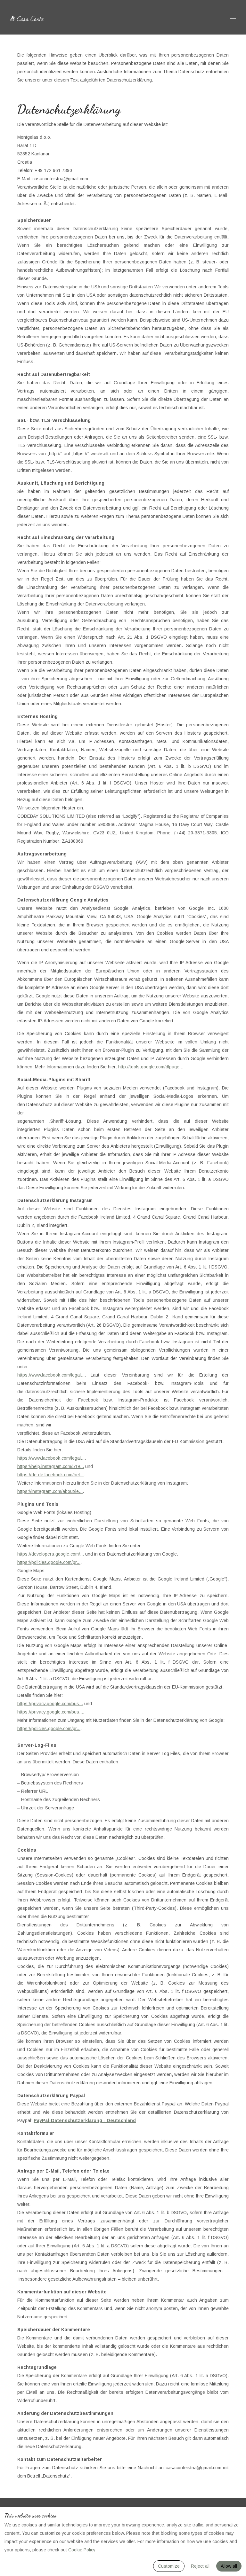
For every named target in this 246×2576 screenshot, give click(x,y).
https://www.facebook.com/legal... (51, 1375)
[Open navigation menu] (233, 19)
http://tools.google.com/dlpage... (151, 1067)
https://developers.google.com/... (51, 1554)
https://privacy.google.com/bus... (50, 1704)
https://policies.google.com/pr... (49, 1562)
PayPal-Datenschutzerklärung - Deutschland (85, 2120)
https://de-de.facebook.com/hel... (50, 1475)
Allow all (229, 2566)
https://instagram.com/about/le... (50, 1491)
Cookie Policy (82, 2550)
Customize (169, 2566)
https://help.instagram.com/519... (51, 1466)
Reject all (200, 2566)
